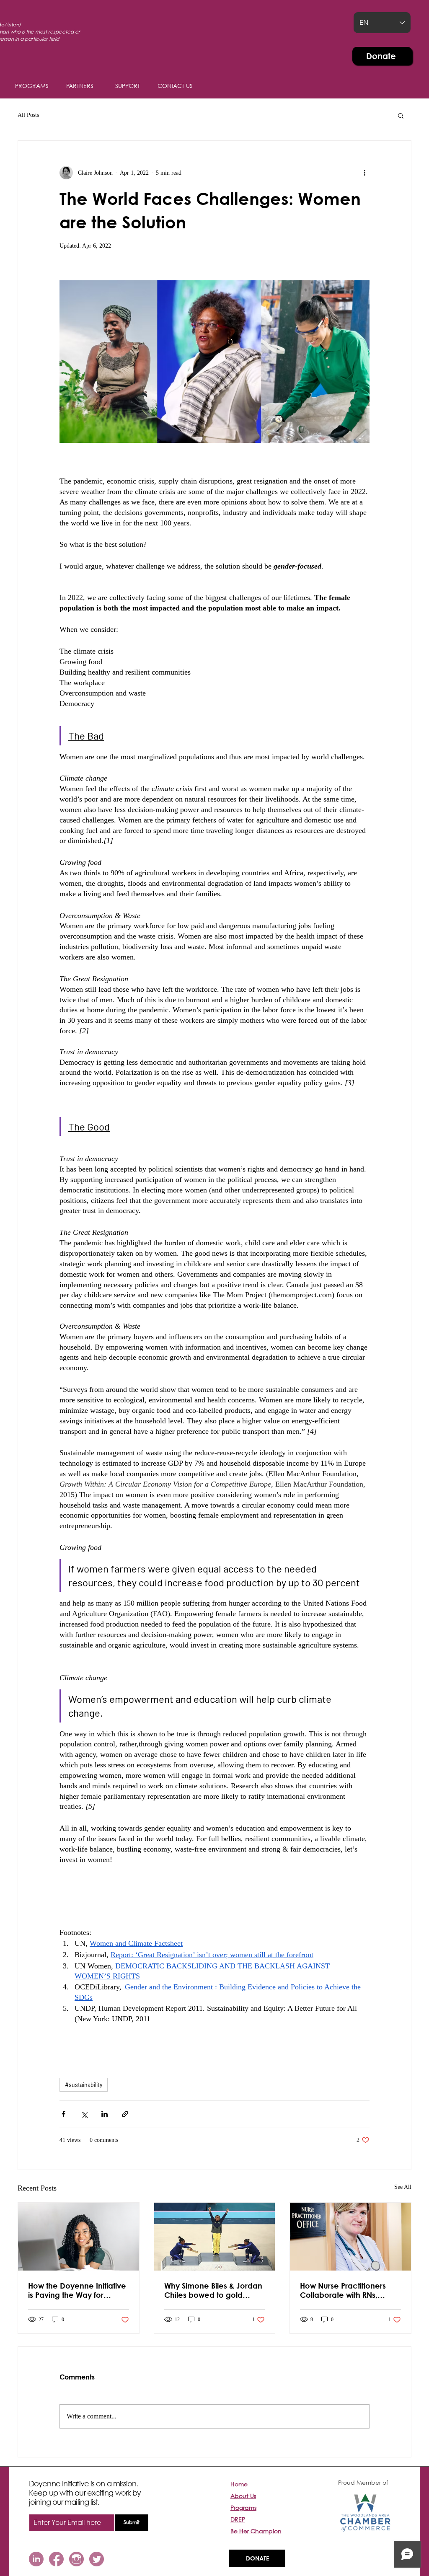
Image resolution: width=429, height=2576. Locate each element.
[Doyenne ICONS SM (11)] (36, 2559)
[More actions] (364, 173)
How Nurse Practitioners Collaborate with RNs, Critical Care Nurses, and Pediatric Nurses (346, 2290)
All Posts (28, 115)
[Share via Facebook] (63, 2114)
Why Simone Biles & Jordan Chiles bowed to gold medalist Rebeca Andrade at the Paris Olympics (213, 2290)
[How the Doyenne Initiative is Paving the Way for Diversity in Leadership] (79, 2237)
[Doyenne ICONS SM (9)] (56, 2559)
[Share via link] (125, 2114)
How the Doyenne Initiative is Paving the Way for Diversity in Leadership (77, 2290)
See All (403, 2187)
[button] (127, 86)
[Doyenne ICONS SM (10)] (97, 2559)
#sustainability (84, 2085)
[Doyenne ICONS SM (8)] (76, 2559)
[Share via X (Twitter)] (84, 2114)
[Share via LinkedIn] (105, 2114)
